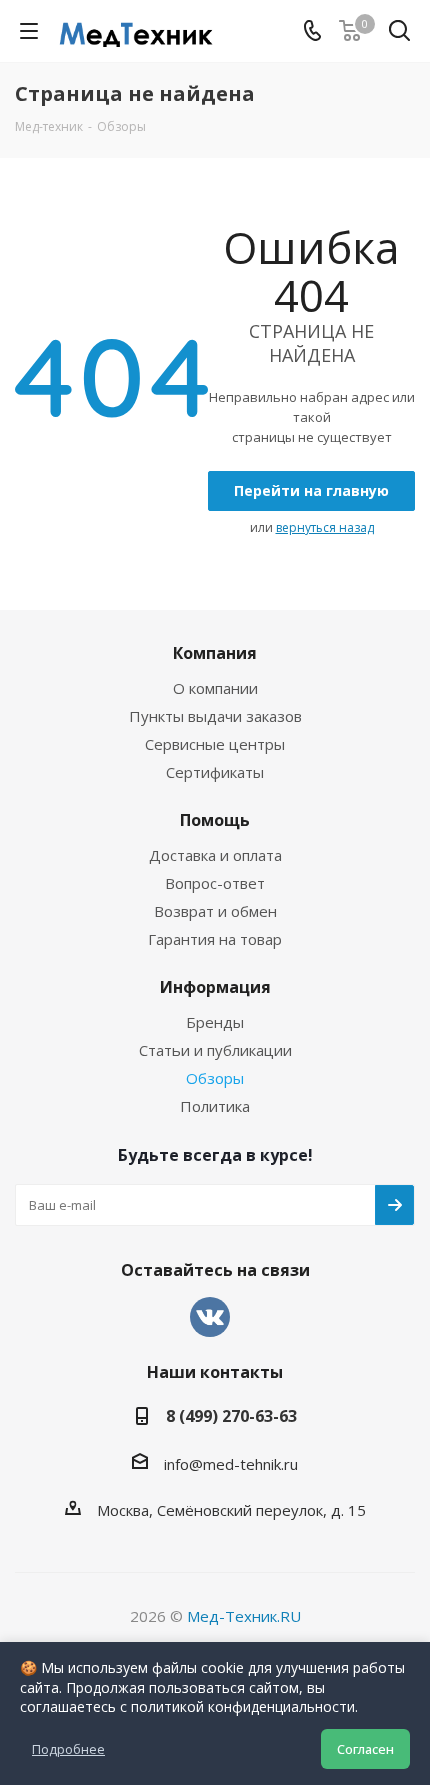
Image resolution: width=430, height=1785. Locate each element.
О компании (215, 688)
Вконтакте (210, 1317)
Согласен (365, 1749)
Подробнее (68, 1749)
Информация (215, 987)
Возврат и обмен (215, 911)
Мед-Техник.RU (244, 1616)
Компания (215, 653)
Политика (215, 1106)
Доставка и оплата (215, 855)
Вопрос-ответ (215, 883)
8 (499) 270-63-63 (231, 1416)
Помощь (215, 820)
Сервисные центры (215, 744)
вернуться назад (325, 527)
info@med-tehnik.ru (231, 1464)
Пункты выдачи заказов (215, 716)
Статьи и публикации (215, 1050)
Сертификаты (215, 772)
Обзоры (215, 1078)
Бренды (215, 1022)
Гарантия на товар (215, 939)
